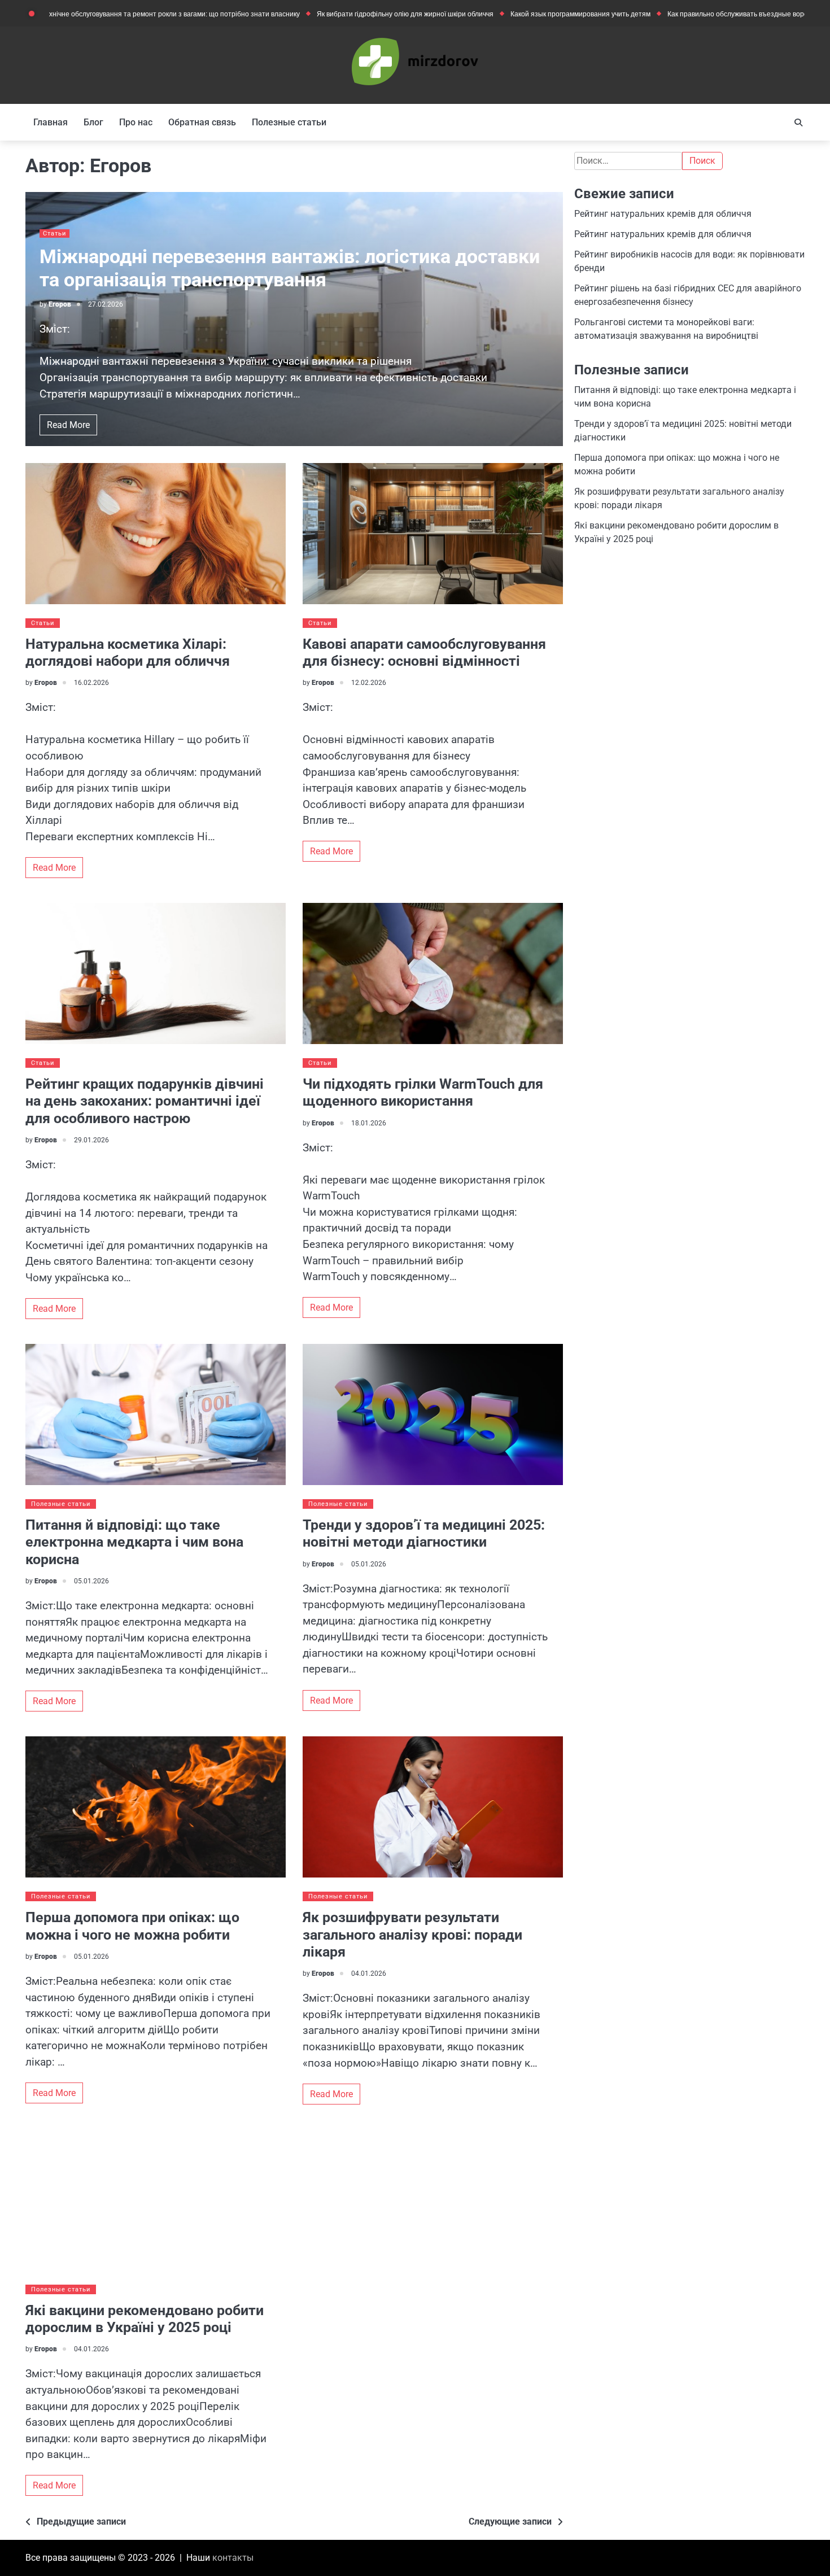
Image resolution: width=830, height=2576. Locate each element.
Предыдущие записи (81, 2522)
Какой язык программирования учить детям (505, 14)
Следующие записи (510, 2522)
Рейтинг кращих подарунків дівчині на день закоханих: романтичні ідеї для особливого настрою (145, 1101)
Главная (51, 122)
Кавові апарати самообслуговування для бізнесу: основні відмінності (424, 652)
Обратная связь (202, 122)
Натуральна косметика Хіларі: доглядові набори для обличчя (128, 652)
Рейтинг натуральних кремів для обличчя (663, 214)
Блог (93, 122)
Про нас (136, 122)
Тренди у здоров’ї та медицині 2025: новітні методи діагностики (424, 1533)
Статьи (54, 233)
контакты (233, 2558)
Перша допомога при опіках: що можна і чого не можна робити (132, 1926)
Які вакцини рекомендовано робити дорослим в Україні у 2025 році (145, 2319)
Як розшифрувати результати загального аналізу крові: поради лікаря (412, 1935)
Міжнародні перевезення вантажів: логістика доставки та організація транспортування (290, 268)
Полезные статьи (289, 122)
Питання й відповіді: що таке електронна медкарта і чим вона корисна (134, 1542)
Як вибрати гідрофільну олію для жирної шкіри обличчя (329, 14)
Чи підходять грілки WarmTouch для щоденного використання (423, 1092)
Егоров (60, 304)
